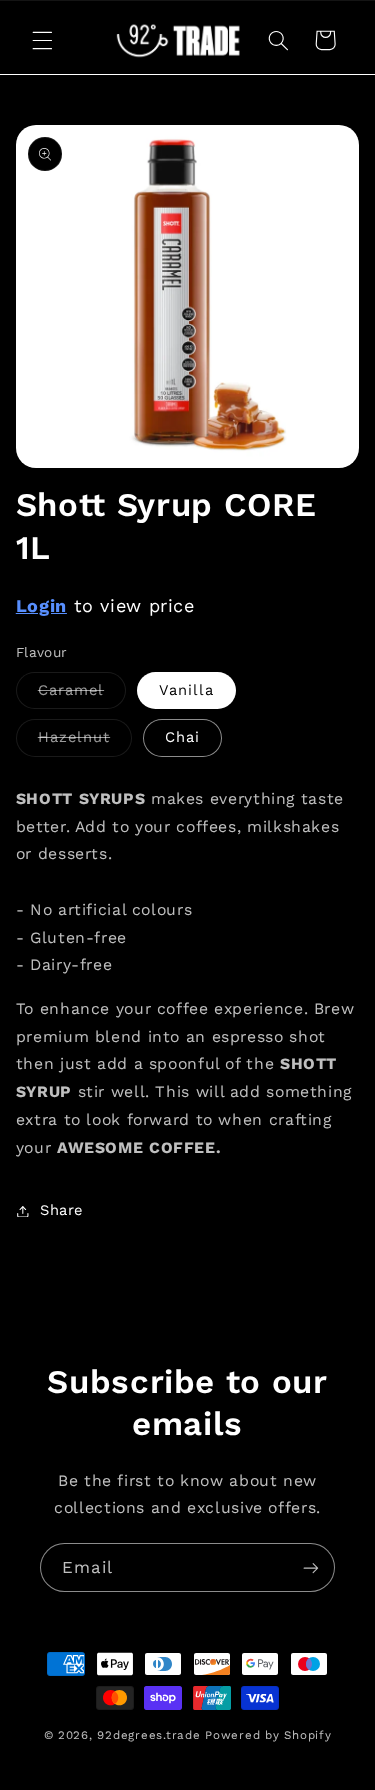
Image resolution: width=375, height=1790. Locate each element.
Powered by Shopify (268, 1735)
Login (41, 605)
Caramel (82, 694)
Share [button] (61, 1210)
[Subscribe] (311, 1567)
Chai (182, 737)
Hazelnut (85, 741)
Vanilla (186, 690)
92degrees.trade (148, 1735)
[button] (42, 40)
